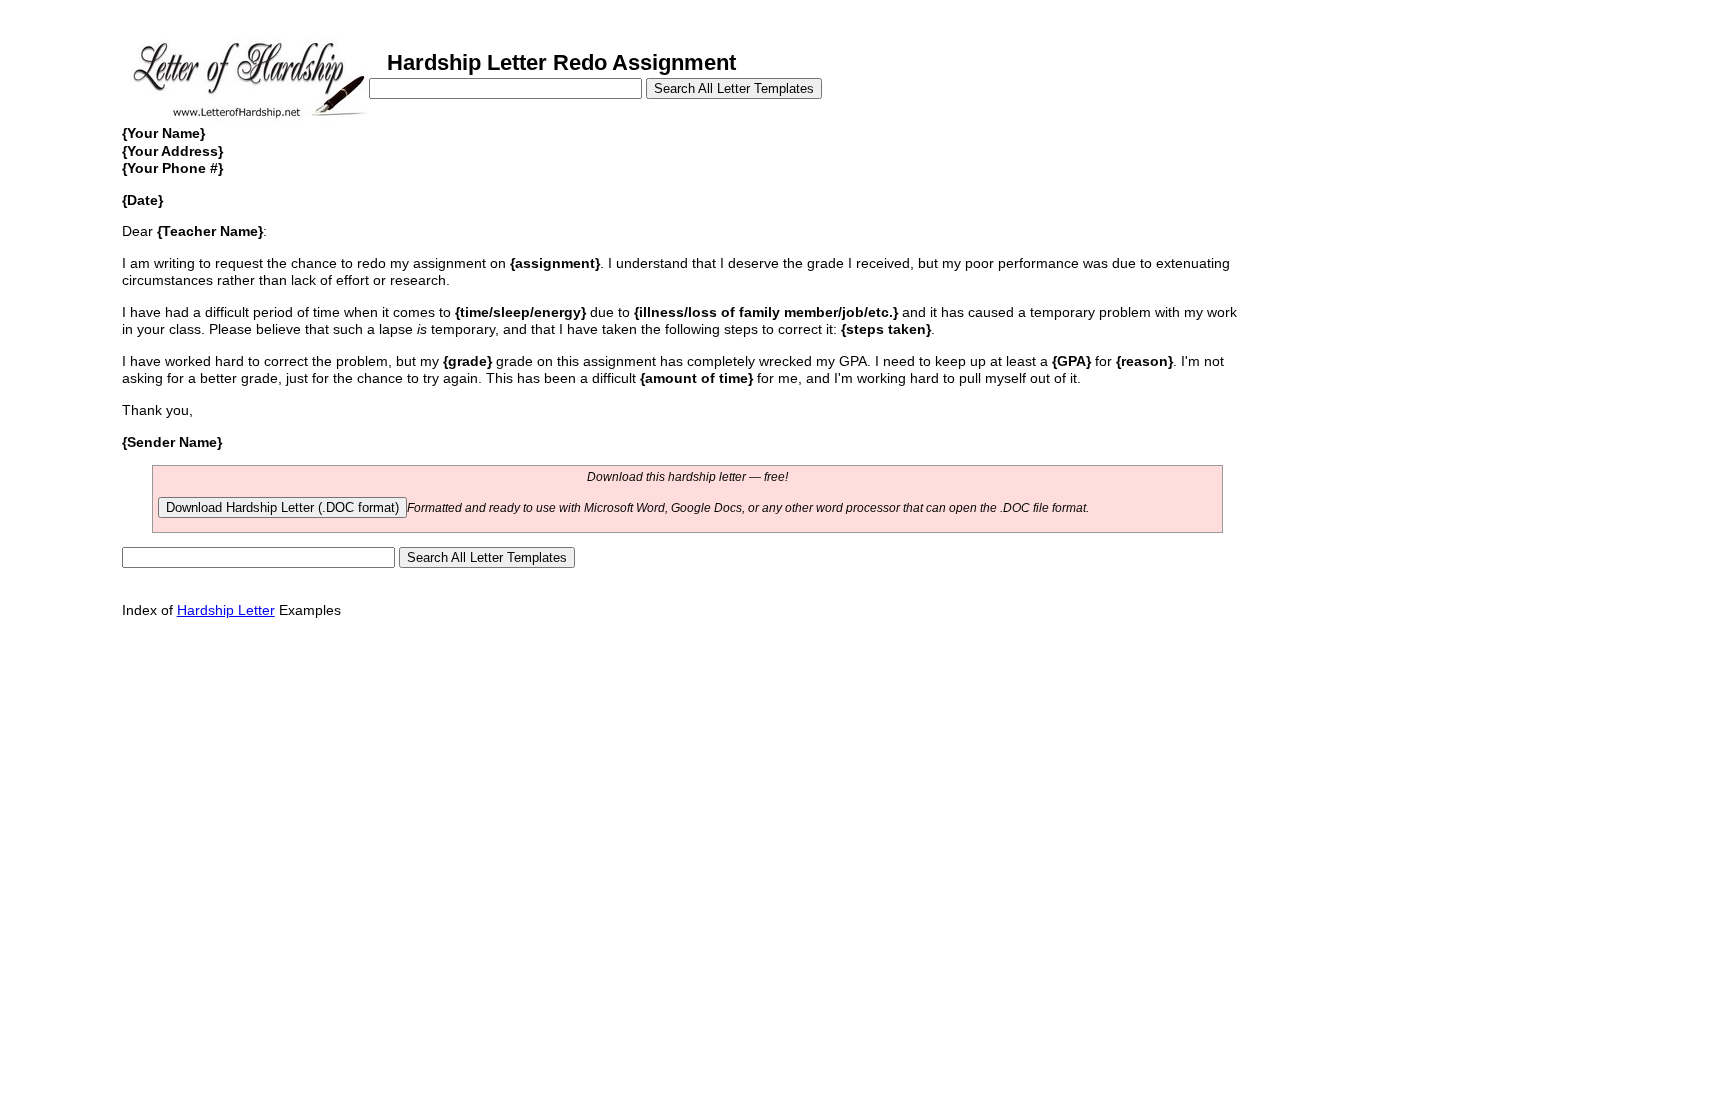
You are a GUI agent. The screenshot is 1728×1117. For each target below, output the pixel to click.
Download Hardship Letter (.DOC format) (282, 507)
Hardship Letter (226, 610)
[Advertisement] (1391, 258)
